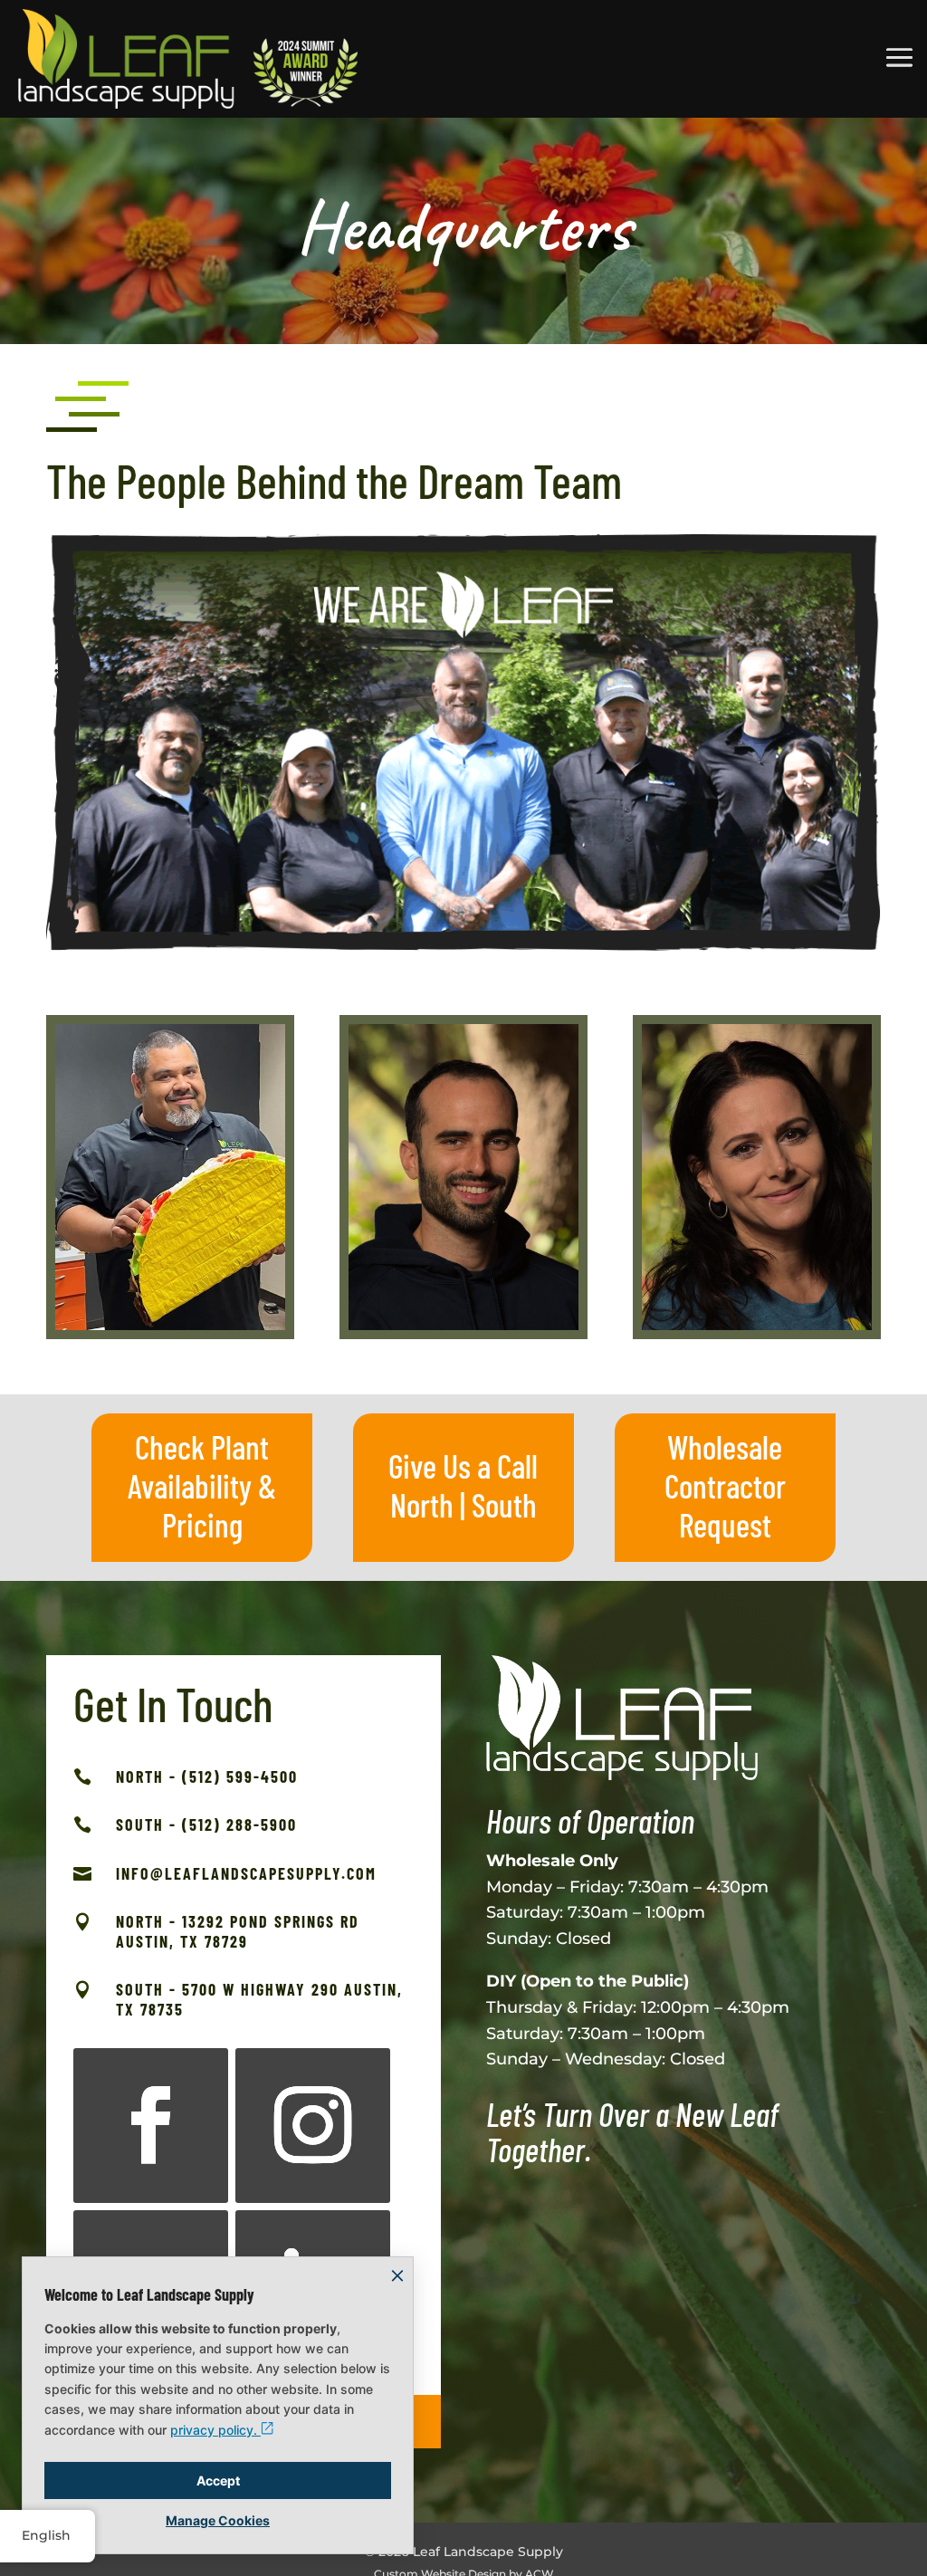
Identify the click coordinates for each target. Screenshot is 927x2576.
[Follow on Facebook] (151, 2126)
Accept (218, 2480)
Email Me (170, 1261)
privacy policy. (215, 2430)
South (504, 1504)
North (422, 1504)
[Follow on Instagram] (313, 2126)
